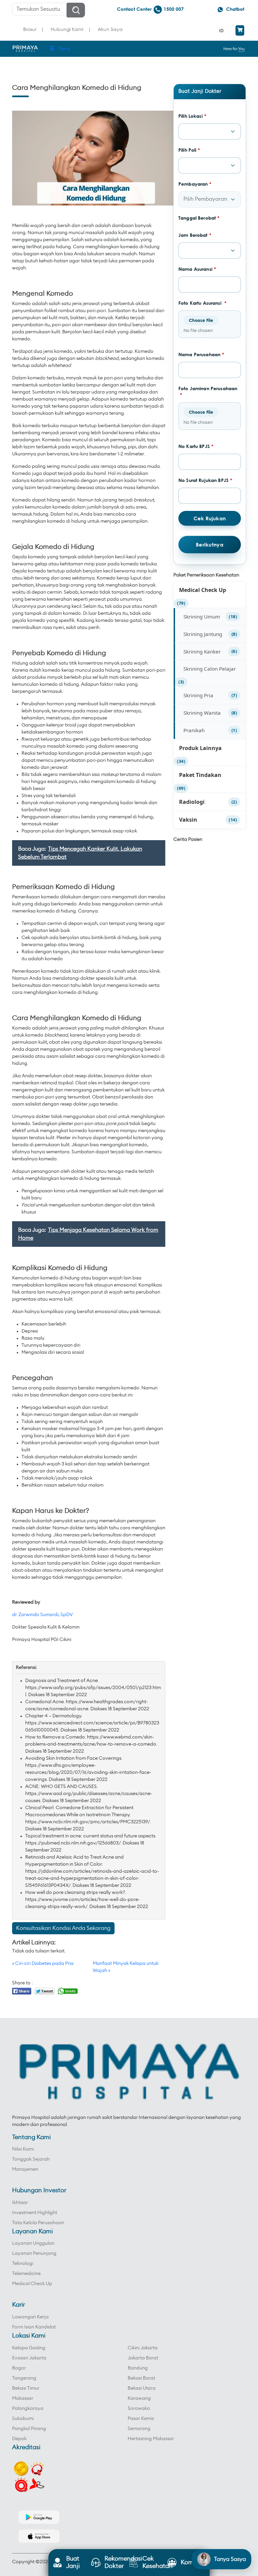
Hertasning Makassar (151, 2439)
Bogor (19, 2368)
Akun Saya (110, 29)
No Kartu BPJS (196, 446)
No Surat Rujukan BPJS (205, 480)
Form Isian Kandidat (34, 2327)
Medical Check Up (203, 590)
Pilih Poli (189, 150)
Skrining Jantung (203, 634)
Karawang (139, 2398)
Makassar (23, 2398)
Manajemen (25, 2169)
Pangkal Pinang (29, 2429)
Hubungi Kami (67, 29)
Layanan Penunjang (34, 2253)
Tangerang (24, 2378)
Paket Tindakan (200, 775)
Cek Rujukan (210, 518)
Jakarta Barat (143, 2358)
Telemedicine (26, 2274)
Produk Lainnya (200, 748)
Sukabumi (23, 2419)
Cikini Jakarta (143, 2348)
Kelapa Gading (29, 2348)
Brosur (30, 29)
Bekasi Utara (142, 2388)
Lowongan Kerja (30, 2317)
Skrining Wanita (202, 713)
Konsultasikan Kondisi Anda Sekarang (63, 1928)
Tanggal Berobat (199, 218)
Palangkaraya (28, 2409)
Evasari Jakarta (29, 2358)
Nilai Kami (23, 2149)
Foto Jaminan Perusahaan (208, 392)
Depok (19, 2439)
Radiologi (192, 802)
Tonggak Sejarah (31, 2159)
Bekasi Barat (141, 2378)
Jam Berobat (195, 235)
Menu (64, 49)
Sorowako (139, 2409)
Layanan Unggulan (33, 2243)
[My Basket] (240, 30)
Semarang (139, 2429)
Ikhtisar (20, 2203)
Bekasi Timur (26, 2388)
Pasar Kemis (141, 2419)
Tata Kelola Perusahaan (38, 2223)
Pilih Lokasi (192, 116)
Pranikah (194, 730)
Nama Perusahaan (201, 354)
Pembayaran (195, 184)
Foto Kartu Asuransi (202, 303)
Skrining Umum (202, 617)
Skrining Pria (198, 695)
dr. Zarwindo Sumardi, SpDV (42, 1615)
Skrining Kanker (202, 651)
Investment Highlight (35, 2213)
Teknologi (23, 2264)
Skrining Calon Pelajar (210, 669)
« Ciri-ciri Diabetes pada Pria (43, 1964)
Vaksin (188, 820)
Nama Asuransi (197, 269)
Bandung (138, 2368)
